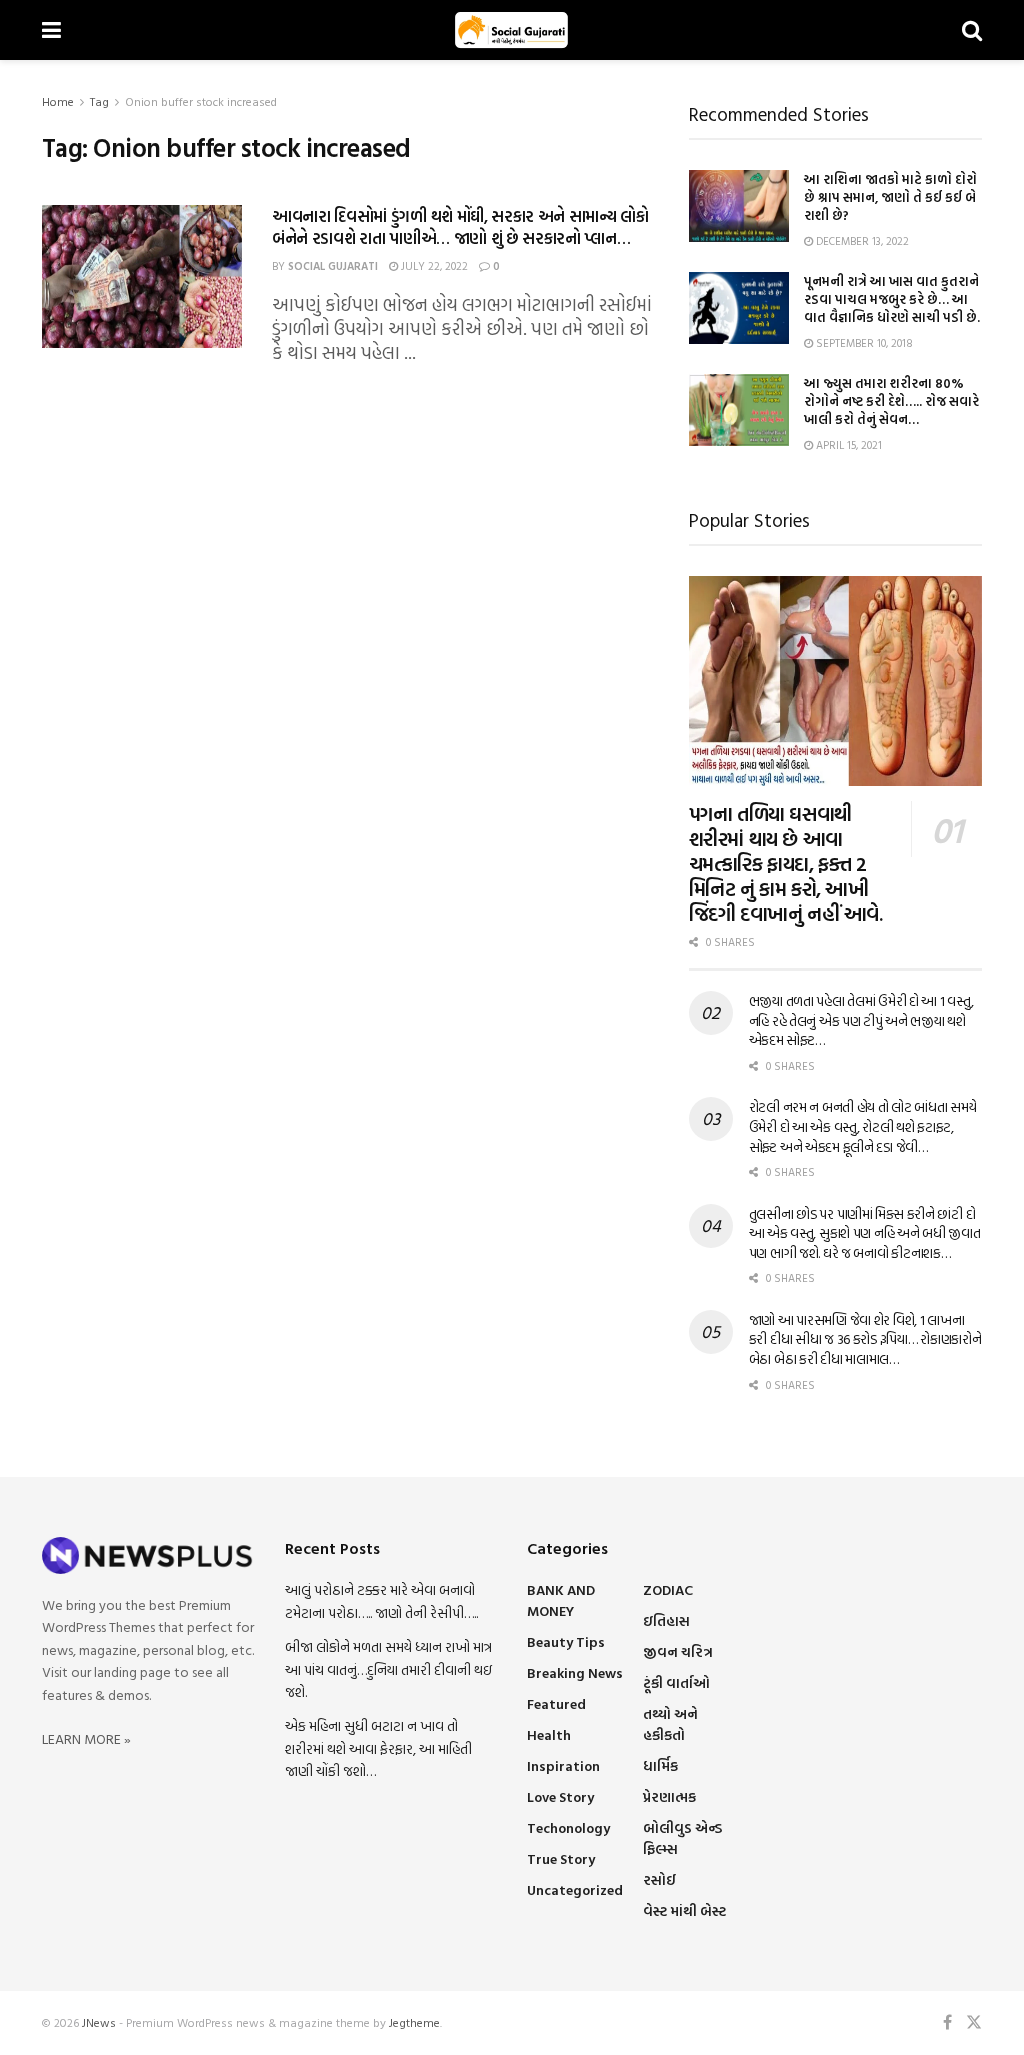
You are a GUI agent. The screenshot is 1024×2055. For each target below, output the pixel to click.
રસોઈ (659, 1879)
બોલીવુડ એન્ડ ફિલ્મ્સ (683, 1838)
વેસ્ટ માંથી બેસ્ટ (684, 1910)
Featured (556, 1703)
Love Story (560, 1796)
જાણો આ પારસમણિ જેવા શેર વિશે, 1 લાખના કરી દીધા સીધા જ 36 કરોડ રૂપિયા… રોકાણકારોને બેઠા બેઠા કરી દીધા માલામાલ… (865, 1339)
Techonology (568, 1827)
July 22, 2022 (433, 266)
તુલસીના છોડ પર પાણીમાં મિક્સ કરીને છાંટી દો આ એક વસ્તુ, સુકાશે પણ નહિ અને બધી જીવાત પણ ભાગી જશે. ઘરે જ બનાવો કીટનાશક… (865, 1233)
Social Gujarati (333, 266)
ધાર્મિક (660, 1765)
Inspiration (563, 1765)
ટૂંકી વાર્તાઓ (676, 1682)
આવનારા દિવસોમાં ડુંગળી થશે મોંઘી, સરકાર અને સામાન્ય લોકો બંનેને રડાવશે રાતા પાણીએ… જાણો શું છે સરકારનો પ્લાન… (460, 227)
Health (549, 1734)
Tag (99, 101)
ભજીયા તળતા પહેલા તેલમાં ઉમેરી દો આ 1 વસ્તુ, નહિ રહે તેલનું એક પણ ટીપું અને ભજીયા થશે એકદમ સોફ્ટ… (861, 1020)
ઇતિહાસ (666, 1620)
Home (58, 101)
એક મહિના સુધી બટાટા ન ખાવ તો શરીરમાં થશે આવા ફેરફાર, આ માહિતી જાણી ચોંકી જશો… (378, 1748)
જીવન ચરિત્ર (678, 1651)
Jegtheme (414, 2022)
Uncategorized (575, 1889)
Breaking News (575, 1672)
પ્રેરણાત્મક (669, 1796)
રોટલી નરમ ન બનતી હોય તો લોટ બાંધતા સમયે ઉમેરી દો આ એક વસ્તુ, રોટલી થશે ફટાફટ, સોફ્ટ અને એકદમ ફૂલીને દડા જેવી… (863, 1126)
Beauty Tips (566, 1641)
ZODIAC (668, 1589)
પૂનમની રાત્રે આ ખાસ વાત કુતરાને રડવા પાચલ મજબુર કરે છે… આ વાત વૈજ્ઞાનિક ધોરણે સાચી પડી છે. (892, 299)
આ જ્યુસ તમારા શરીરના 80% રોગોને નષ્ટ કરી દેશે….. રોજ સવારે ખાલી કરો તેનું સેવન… (891, 401)
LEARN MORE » (86, 1738)
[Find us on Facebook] (947, 2022)
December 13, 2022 (861, 241)
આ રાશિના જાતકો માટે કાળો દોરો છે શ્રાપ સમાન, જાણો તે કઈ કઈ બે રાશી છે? (890, 197)
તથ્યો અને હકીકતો (670, 1724)
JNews (99, 2022)
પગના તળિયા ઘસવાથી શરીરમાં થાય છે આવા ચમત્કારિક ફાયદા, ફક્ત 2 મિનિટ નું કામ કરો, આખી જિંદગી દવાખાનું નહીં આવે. (786, 863)
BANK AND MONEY (561, 1600)
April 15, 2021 (847, 445)
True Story (561, 1858)
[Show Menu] (51, 30)
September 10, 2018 (863, 343)
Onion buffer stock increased (201, 101)
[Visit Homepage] (512, 30)
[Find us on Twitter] (974, 2022)
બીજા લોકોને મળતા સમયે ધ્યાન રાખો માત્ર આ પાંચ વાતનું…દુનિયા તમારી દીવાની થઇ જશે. (388, 1669)
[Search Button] (972, 30)
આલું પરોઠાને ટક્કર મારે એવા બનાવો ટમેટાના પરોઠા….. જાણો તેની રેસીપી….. (381, 1600)
